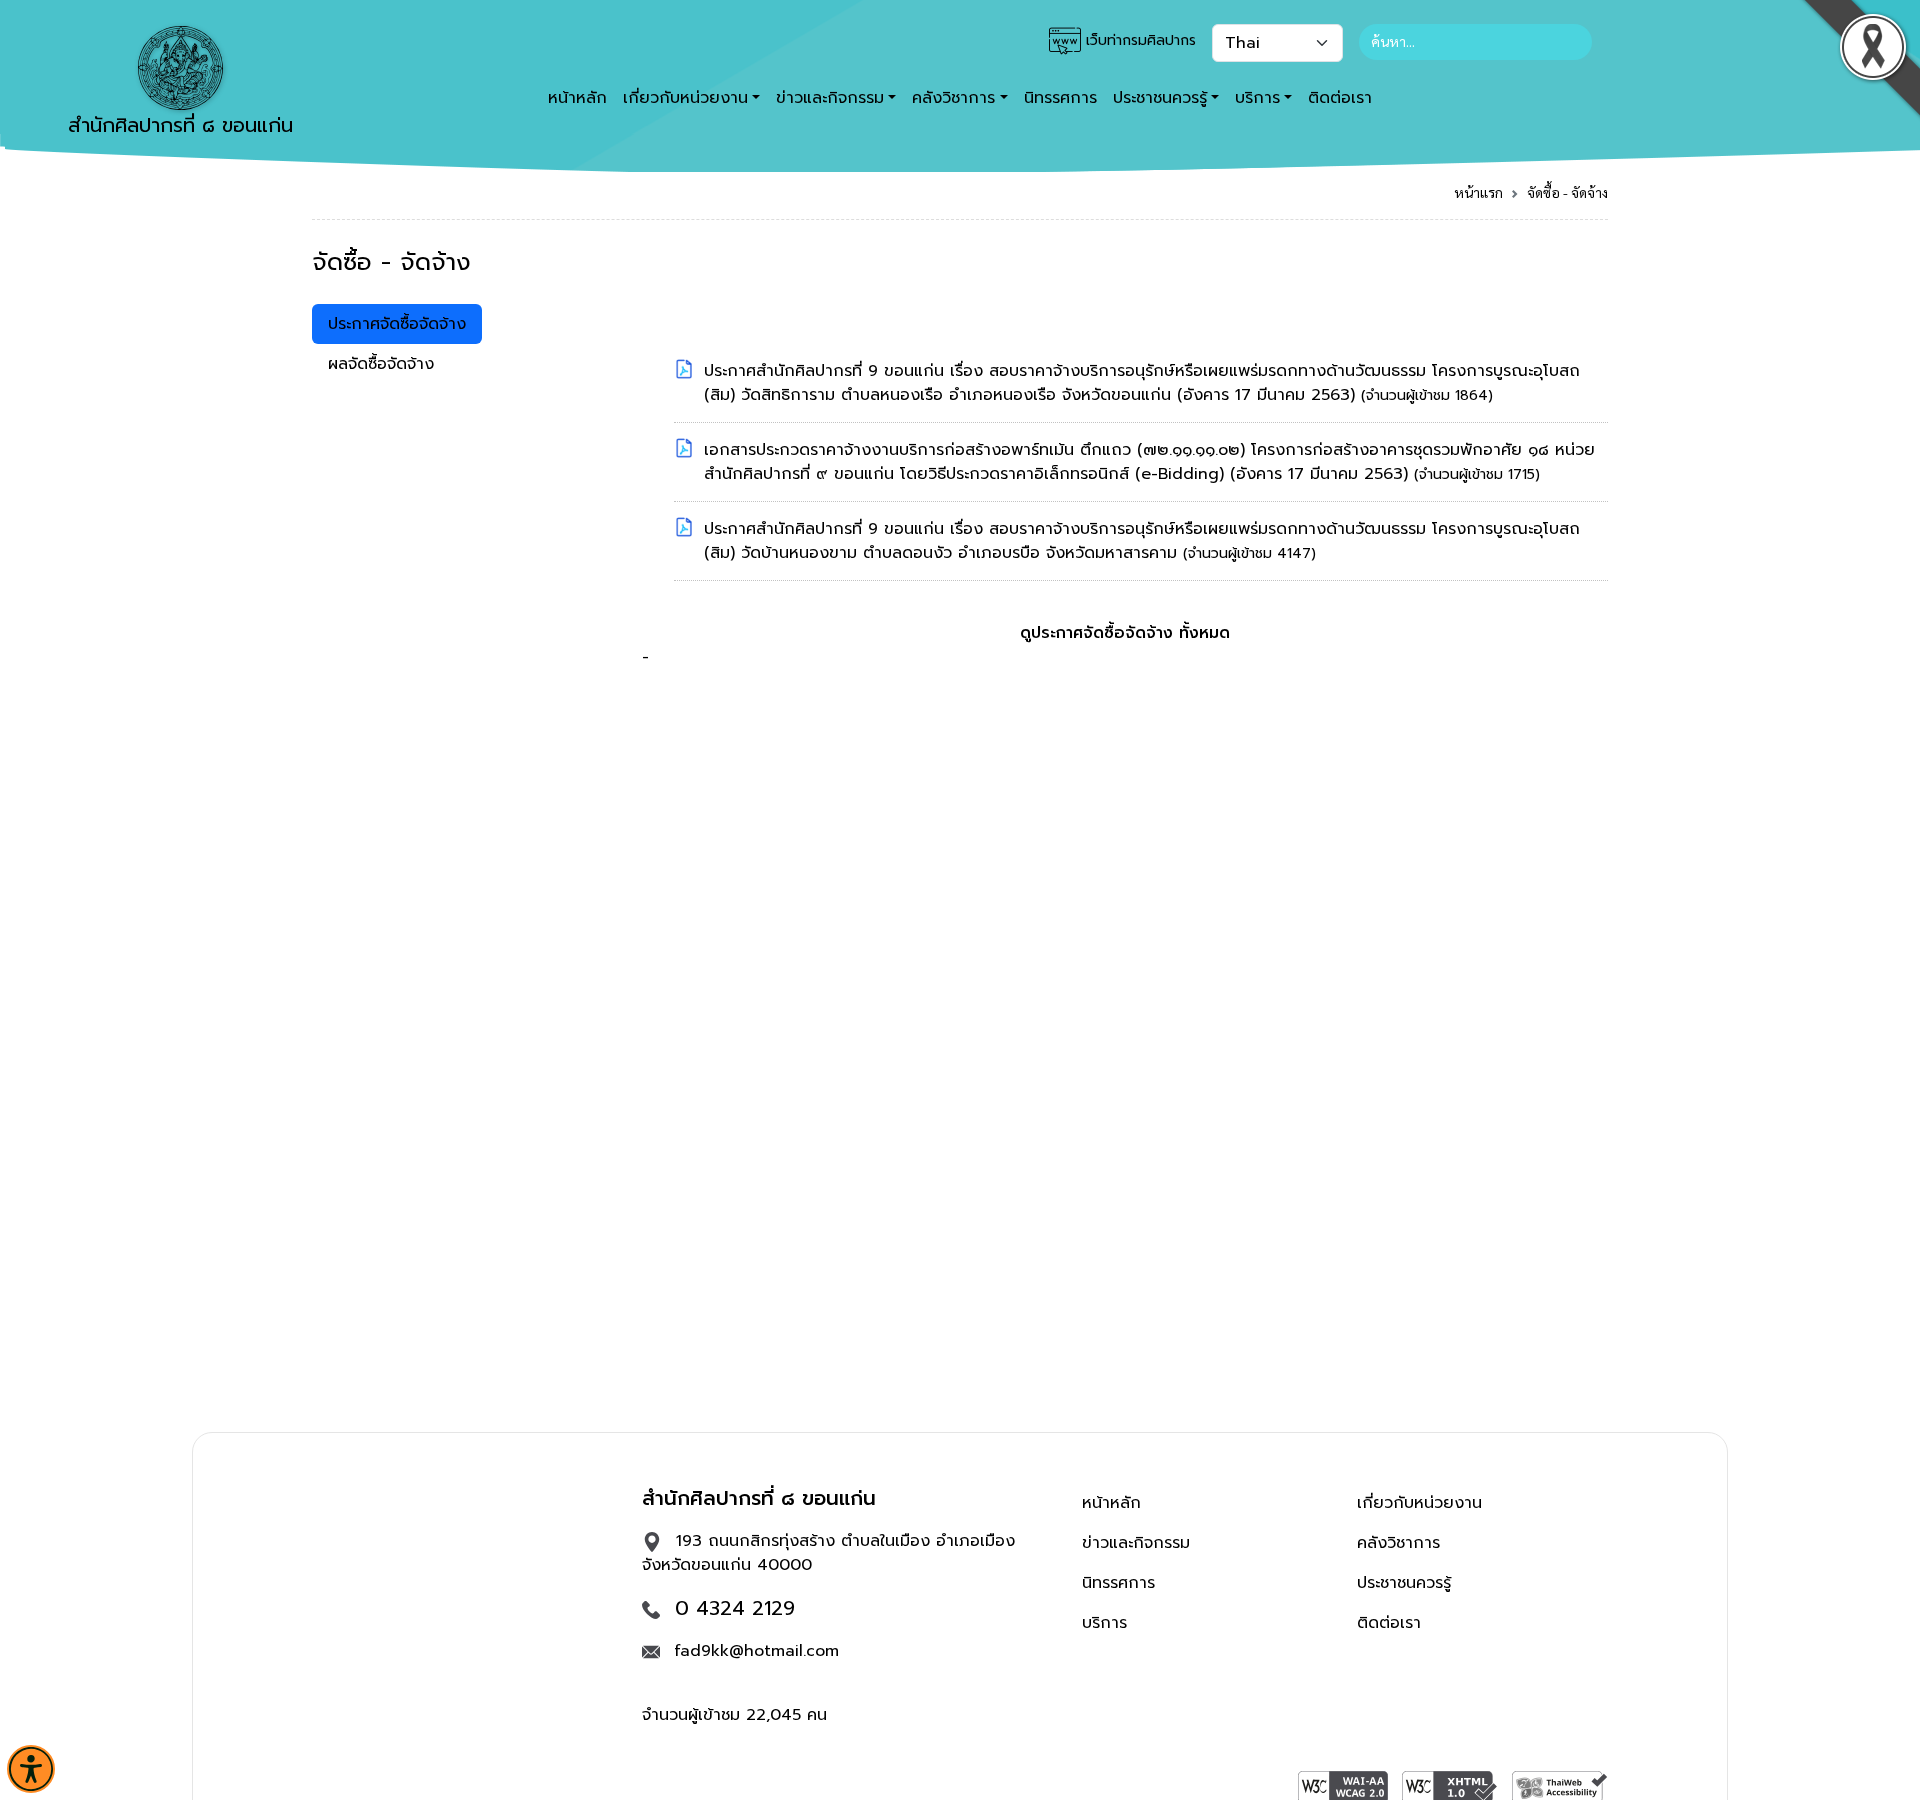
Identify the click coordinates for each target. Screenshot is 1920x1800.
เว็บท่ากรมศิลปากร (1138, 40)
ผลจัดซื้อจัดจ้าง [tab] (381, 364)
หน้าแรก (1478, 192)
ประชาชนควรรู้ (1404, 1583)
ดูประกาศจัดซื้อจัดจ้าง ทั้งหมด (1125, 633)
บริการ (1104, 1623)
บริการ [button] (1257, 98)
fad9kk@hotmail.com (756, 1651)
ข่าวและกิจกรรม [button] (830, 98)
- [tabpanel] (1118, 514)
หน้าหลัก (577, 98)
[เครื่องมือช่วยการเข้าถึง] (31, 1769)
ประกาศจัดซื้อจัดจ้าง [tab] (397, 324)
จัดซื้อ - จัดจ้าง (1567, 192)
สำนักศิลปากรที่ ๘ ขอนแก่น (180, 125)
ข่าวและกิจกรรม (1136, 1543)
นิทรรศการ (1060, 98)
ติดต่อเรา (1340, 98)
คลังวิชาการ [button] (953, 98)
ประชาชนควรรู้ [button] (1160, 98)
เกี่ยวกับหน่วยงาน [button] (685, 98)
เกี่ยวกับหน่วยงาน (1419, 1503)
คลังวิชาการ (1398, 1543)
